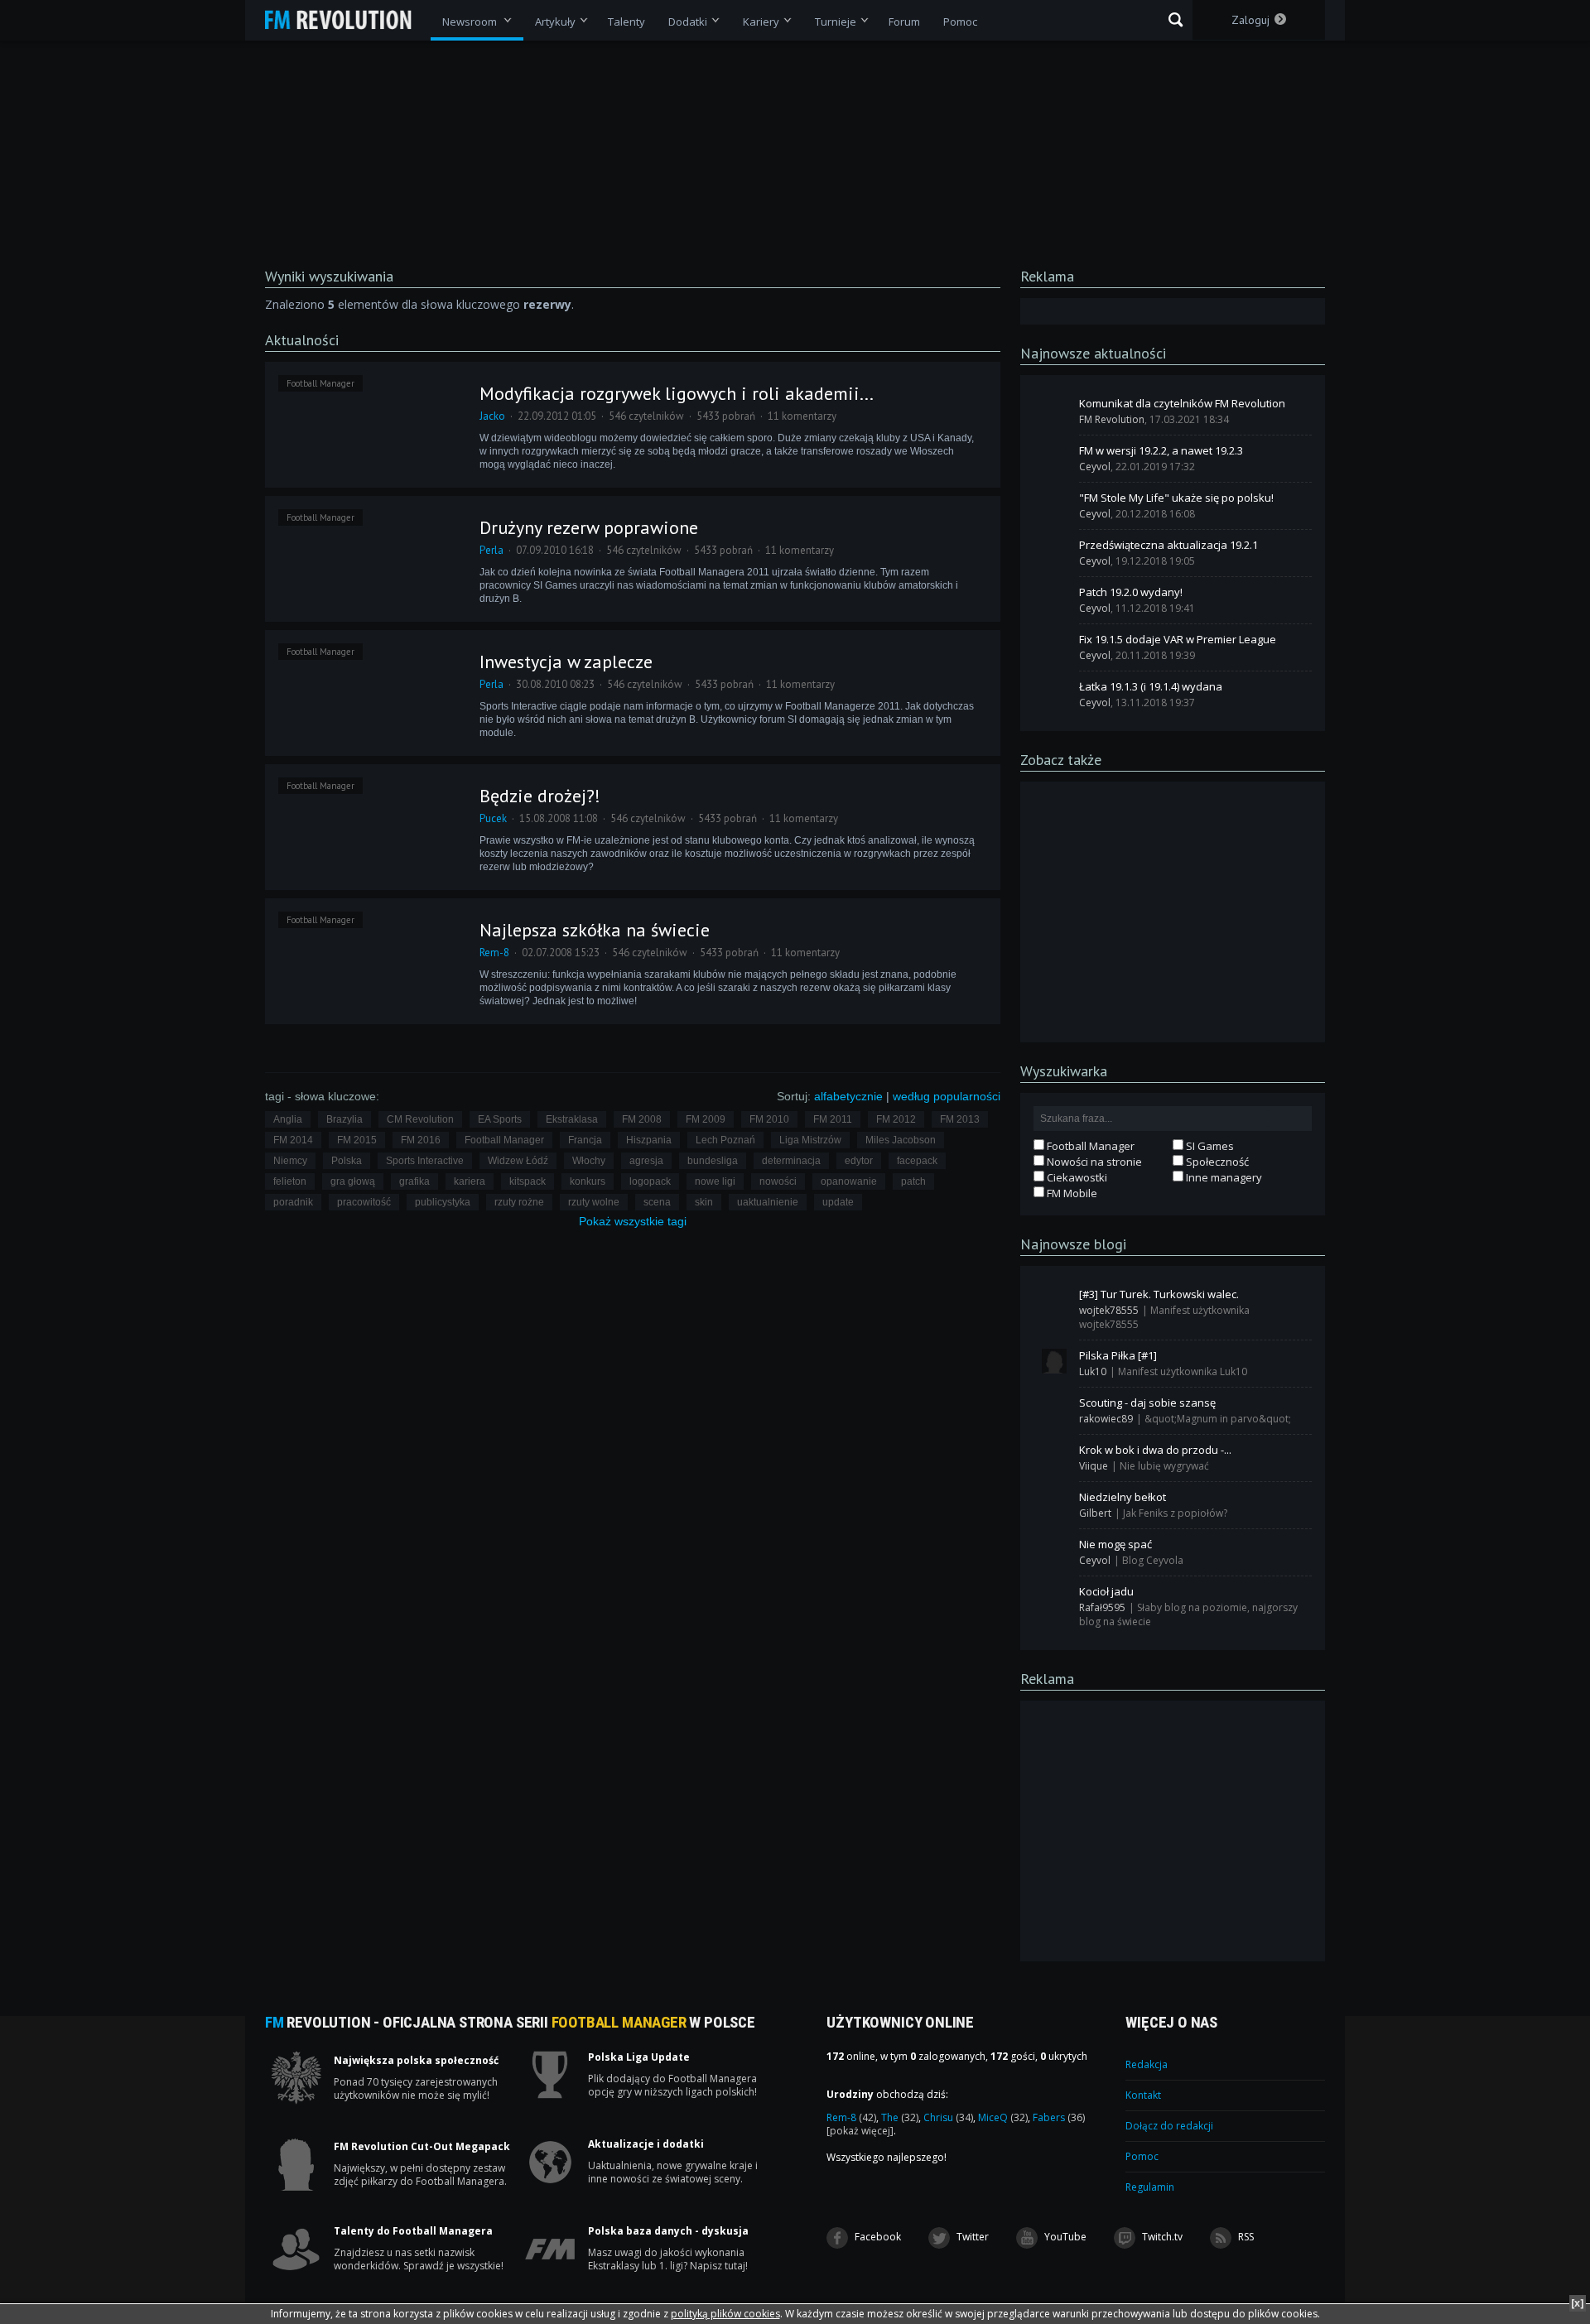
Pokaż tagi (633, 1221)
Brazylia (344, 1119)
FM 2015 (357, 1140)
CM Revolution (420, 1119)
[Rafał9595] (1054, 1597)
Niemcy (290, 1161)
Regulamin (1150, 2187)
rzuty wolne (594, 1202)
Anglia (288, 1119)
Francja (585, 1140)
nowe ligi (715, 1181)
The (900, 2117)
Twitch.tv (1161, 2237)
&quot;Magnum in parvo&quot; (1218, 1419)
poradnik (293, 1202)
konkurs (588, 1181)
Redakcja (1147, 2064)
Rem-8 (494, 953)
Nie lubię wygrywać (1164, 1466)
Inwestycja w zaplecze (566, 662)
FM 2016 (421, 1140)
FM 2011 (833, 1119)
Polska (347, 1161)
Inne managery (1223, 1177)
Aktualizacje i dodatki (646, 2144)
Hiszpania (649, 1140)
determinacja (791, 1161)
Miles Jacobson (901, 1140)
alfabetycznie (848, 1096)
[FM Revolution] (346, 20)
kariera (470, 1181)
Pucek (493, 818)
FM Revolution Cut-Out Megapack (422, 2147)
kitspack (528, 1181)
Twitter (971, 2237)
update (838, 1202)
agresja (646, 1161)
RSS (1245, 2237)
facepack (917, 1161)
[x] (1578, 2303)
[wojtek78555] (1054, 1300)
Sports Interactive (425, 1161)
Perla (491, 550)
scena (657, 1202)
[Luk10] (1054, 1361)
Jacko (492, 416)
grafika (414, 1181)
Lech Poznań (725, 1140)
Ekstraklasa (572, 1119)
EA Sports (500, 1119)
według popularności (947, 1096)
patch (913, 1181)
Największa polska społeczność (416, 2061)
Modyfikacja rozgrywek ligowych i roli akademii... (677, 393)
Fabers (1059, 2117)
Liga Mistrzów (810, 1140)
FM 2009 (706, 1119)
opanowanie (849, 1181)
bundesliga (713, 1161)
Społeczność (1216, 1162)
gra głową (353, 1181)
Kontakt (1143, 2095)
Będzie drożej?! (540, 796)
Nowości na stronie (1093, 1162)
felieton (290, 1181)
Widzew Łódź (518, 1161)
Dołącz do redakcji (1169, 2126)
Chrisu (948, 2117)
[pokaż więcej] (860, 2131)
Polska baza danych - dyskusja (668, 2231)
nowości (778, 1181)
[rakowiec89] (1054, 1408)
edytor (859, 1161)
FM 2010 (769, 1119)
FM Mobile (1071, 1193)
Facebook (877, 2237)
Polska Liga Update (639, 2057)
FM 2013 (960, 1119)
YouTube (1064, 2237)
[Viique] (1054, 1456)
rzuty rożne (519, 1202)
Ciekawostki (1076, 1177)
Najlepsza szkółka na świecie (595, 930)
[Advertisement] (1173, 911)
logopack (650, 1181)
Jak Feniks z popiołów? (1175, 1513)
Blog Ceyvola (1153, 1560)
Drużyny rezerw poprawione (589, 527)
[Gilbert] (1054, 1503)
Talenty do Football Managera (413, 2231)
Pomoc (1142, 2156)
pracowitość (364, 1202)
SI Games (1209, 1146)
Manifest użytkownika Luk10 (1183, 1371)
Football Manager (320, 383)
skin (704, 1202)
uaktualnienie (768, 1202)
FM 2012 (896, 1119)
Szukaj (1176, 20)
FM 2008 (642, 1119)
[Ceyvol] (1054, 456)
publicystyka (443, 1202)
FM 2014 (293, 1140)
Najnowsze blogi (1073, 1244)
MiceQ (1003, 2117)
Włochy (589, 1161)
